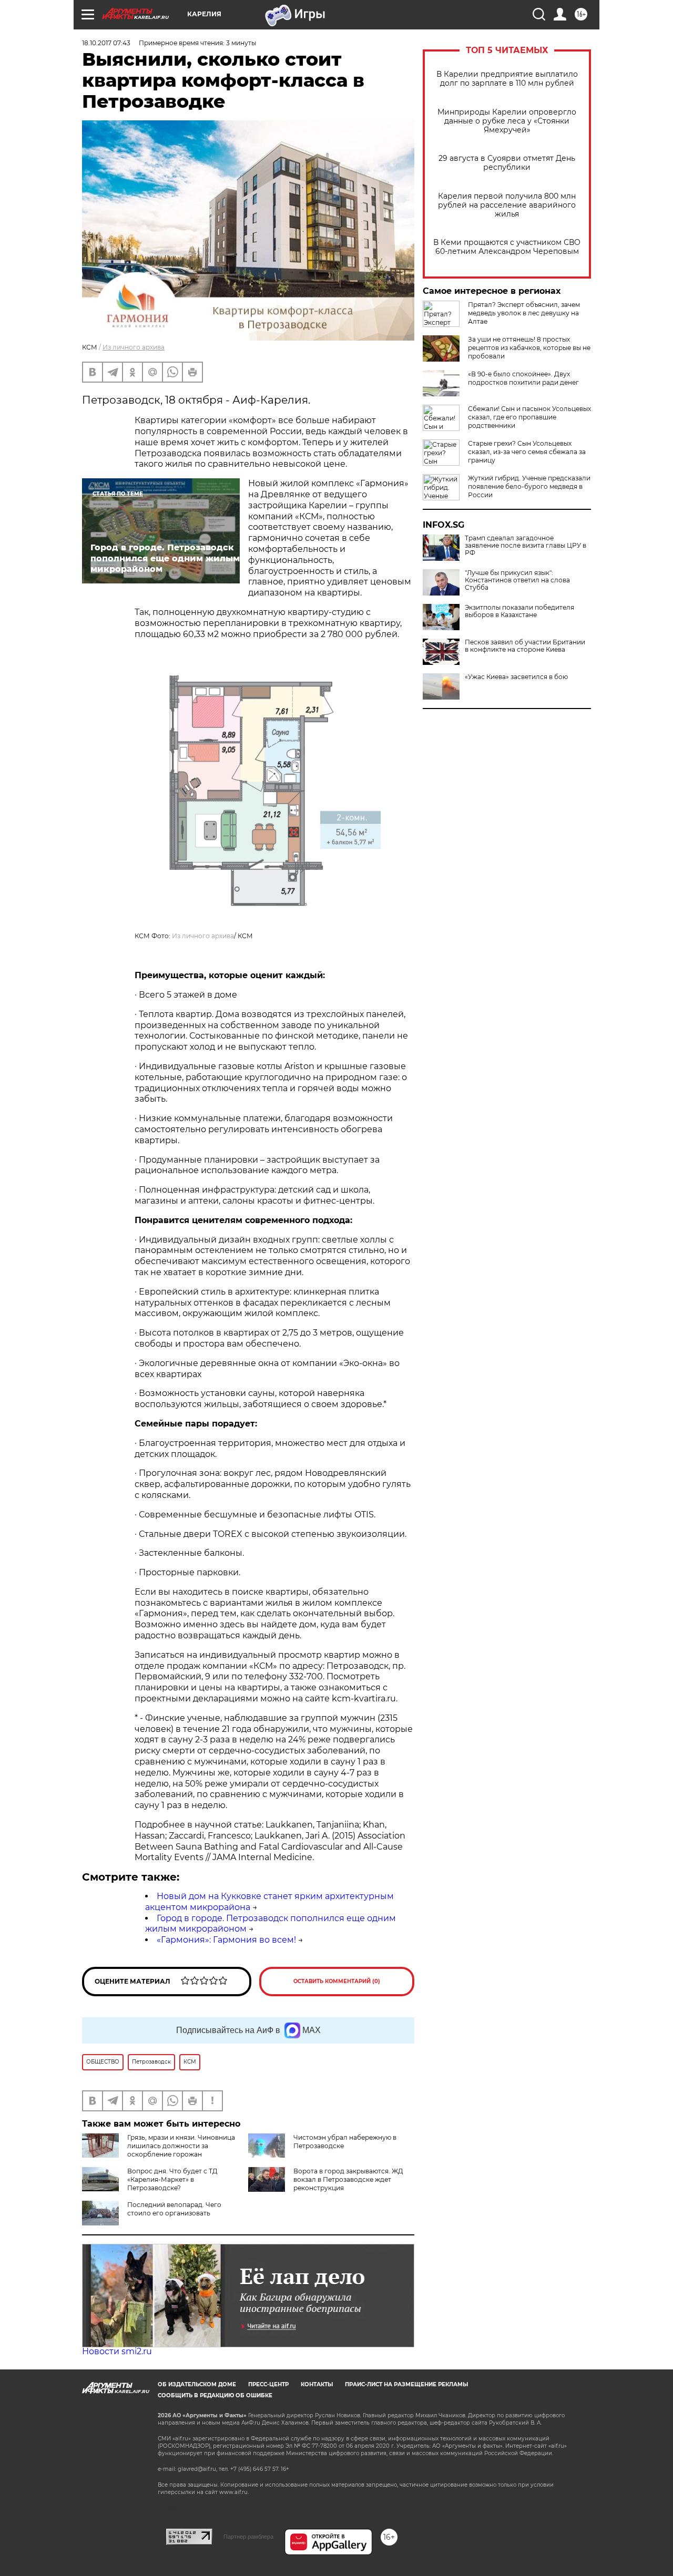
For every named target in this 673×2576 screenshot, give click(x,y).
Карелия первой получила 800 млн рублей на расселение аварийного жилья (507, 205)
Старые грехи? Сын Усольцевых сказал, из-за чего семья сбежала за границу (527, 452)
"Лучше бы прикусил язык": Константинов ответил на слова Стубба (517, 580)
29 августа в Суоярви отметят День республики (507, 163)
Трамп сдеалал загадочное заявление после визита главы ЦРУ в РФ (526, 546)
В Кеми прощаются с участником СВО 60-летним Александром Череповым (507, 247)
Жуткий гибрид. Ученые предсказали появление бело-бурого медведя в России (529, 486)
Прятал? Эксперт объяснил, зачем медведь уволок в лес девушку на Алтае (524, 313)
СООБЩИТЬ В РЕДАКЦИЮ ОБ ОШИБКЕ (215, 2395)
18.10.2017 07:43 (106, 43)
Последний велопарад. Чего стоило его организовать (174, 2209)
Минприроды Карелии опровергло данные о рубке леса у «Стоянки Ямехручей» (507, 121)
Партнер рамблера (248, 2537)
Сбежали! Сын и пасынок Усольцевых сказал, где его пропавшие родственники (529, 417)
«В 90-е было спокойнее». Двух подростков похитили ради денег (523, 378)
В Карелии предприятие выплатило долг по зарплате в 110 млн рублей (507, 79)
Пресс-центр (268, 2384)
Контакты (317, 2384)
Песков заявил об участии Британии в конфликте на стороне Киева (525, 646)
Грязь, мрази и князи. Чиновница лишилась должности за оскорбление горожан (181, 2146)
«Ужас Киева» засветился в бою (516, 677)
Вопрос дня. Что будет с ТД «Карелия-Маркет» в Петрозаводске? (172, 2179)
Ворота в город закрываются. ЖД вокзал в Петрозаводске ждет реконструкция (348, 2179)
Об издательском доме (197, 2384)
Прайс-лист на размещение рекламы (406, 2384)
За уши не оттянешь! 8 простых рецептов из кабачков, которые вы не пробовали (529, 348)
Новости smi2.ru (117, 2351)
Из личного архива (134, 347)
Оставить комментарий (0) (337, 1981)
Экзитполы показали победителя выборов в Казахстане (519, 611)
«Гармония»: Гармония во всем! (226, 1940)
